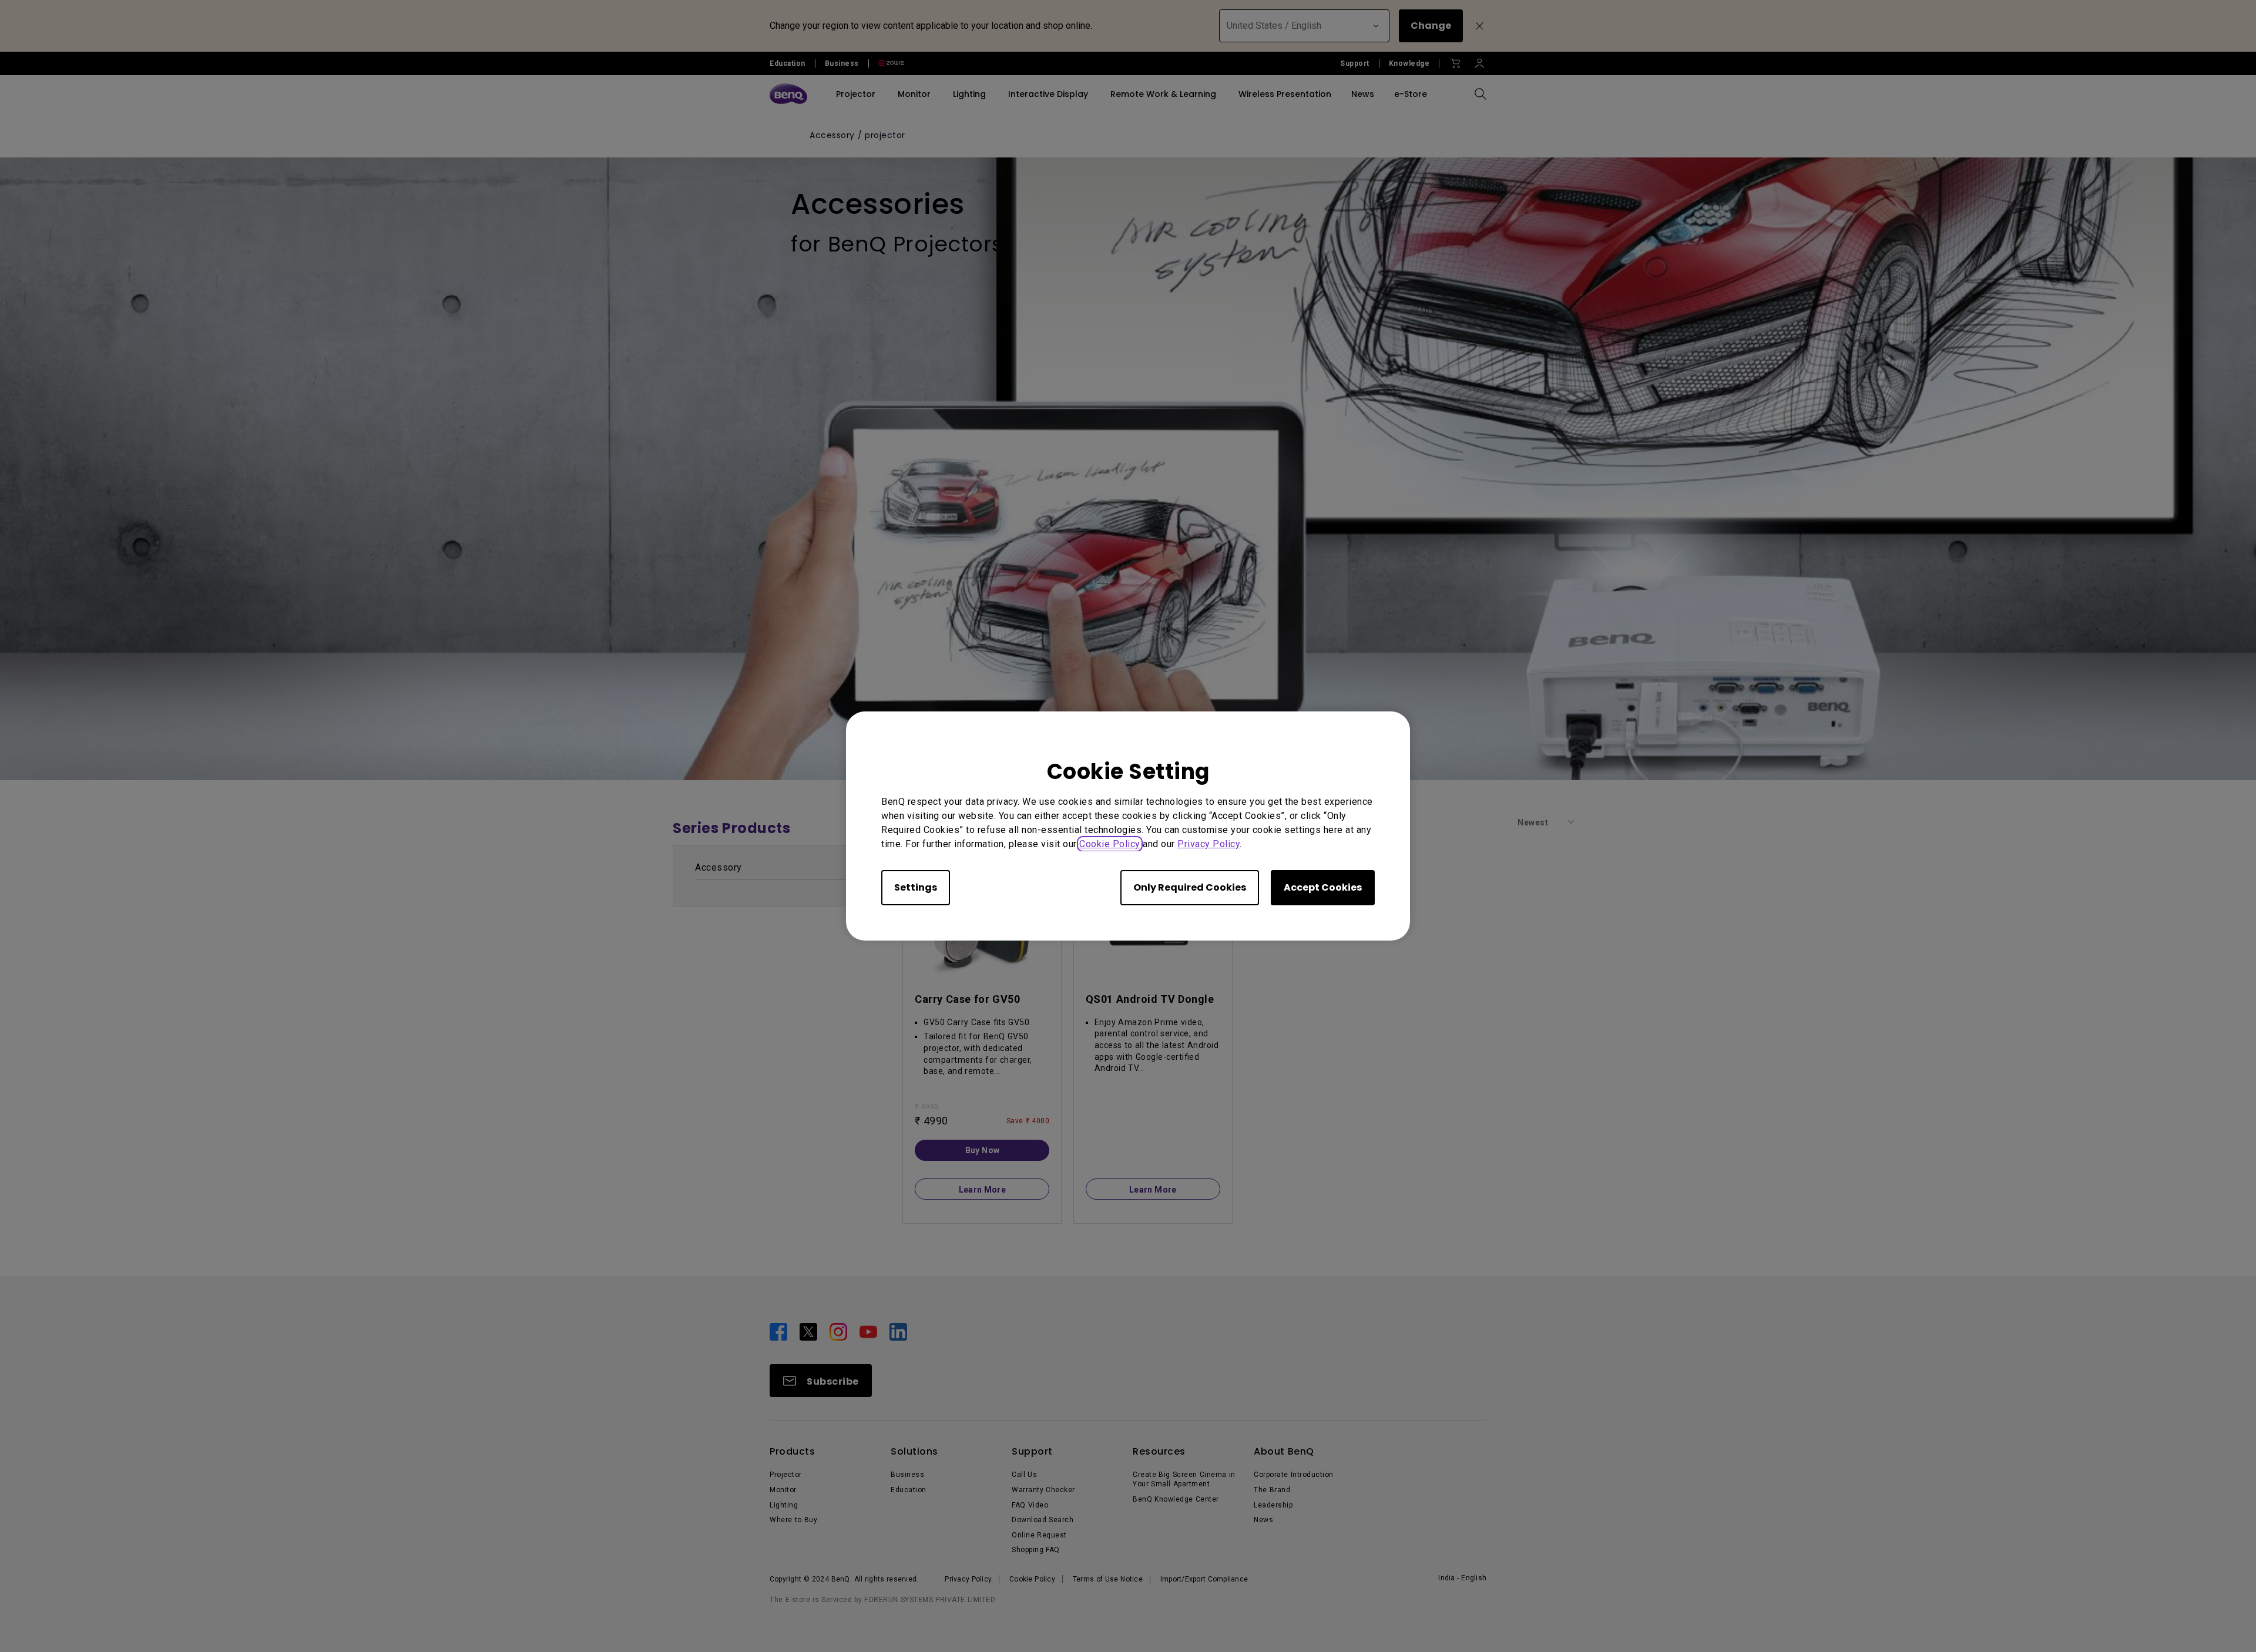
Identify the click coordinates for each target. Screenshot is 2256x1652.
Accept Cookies (1323, 887)
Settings (916, 887)
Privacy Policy (1208, 844)
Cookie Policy (1110, 844)
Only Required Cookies (1190, 887)
